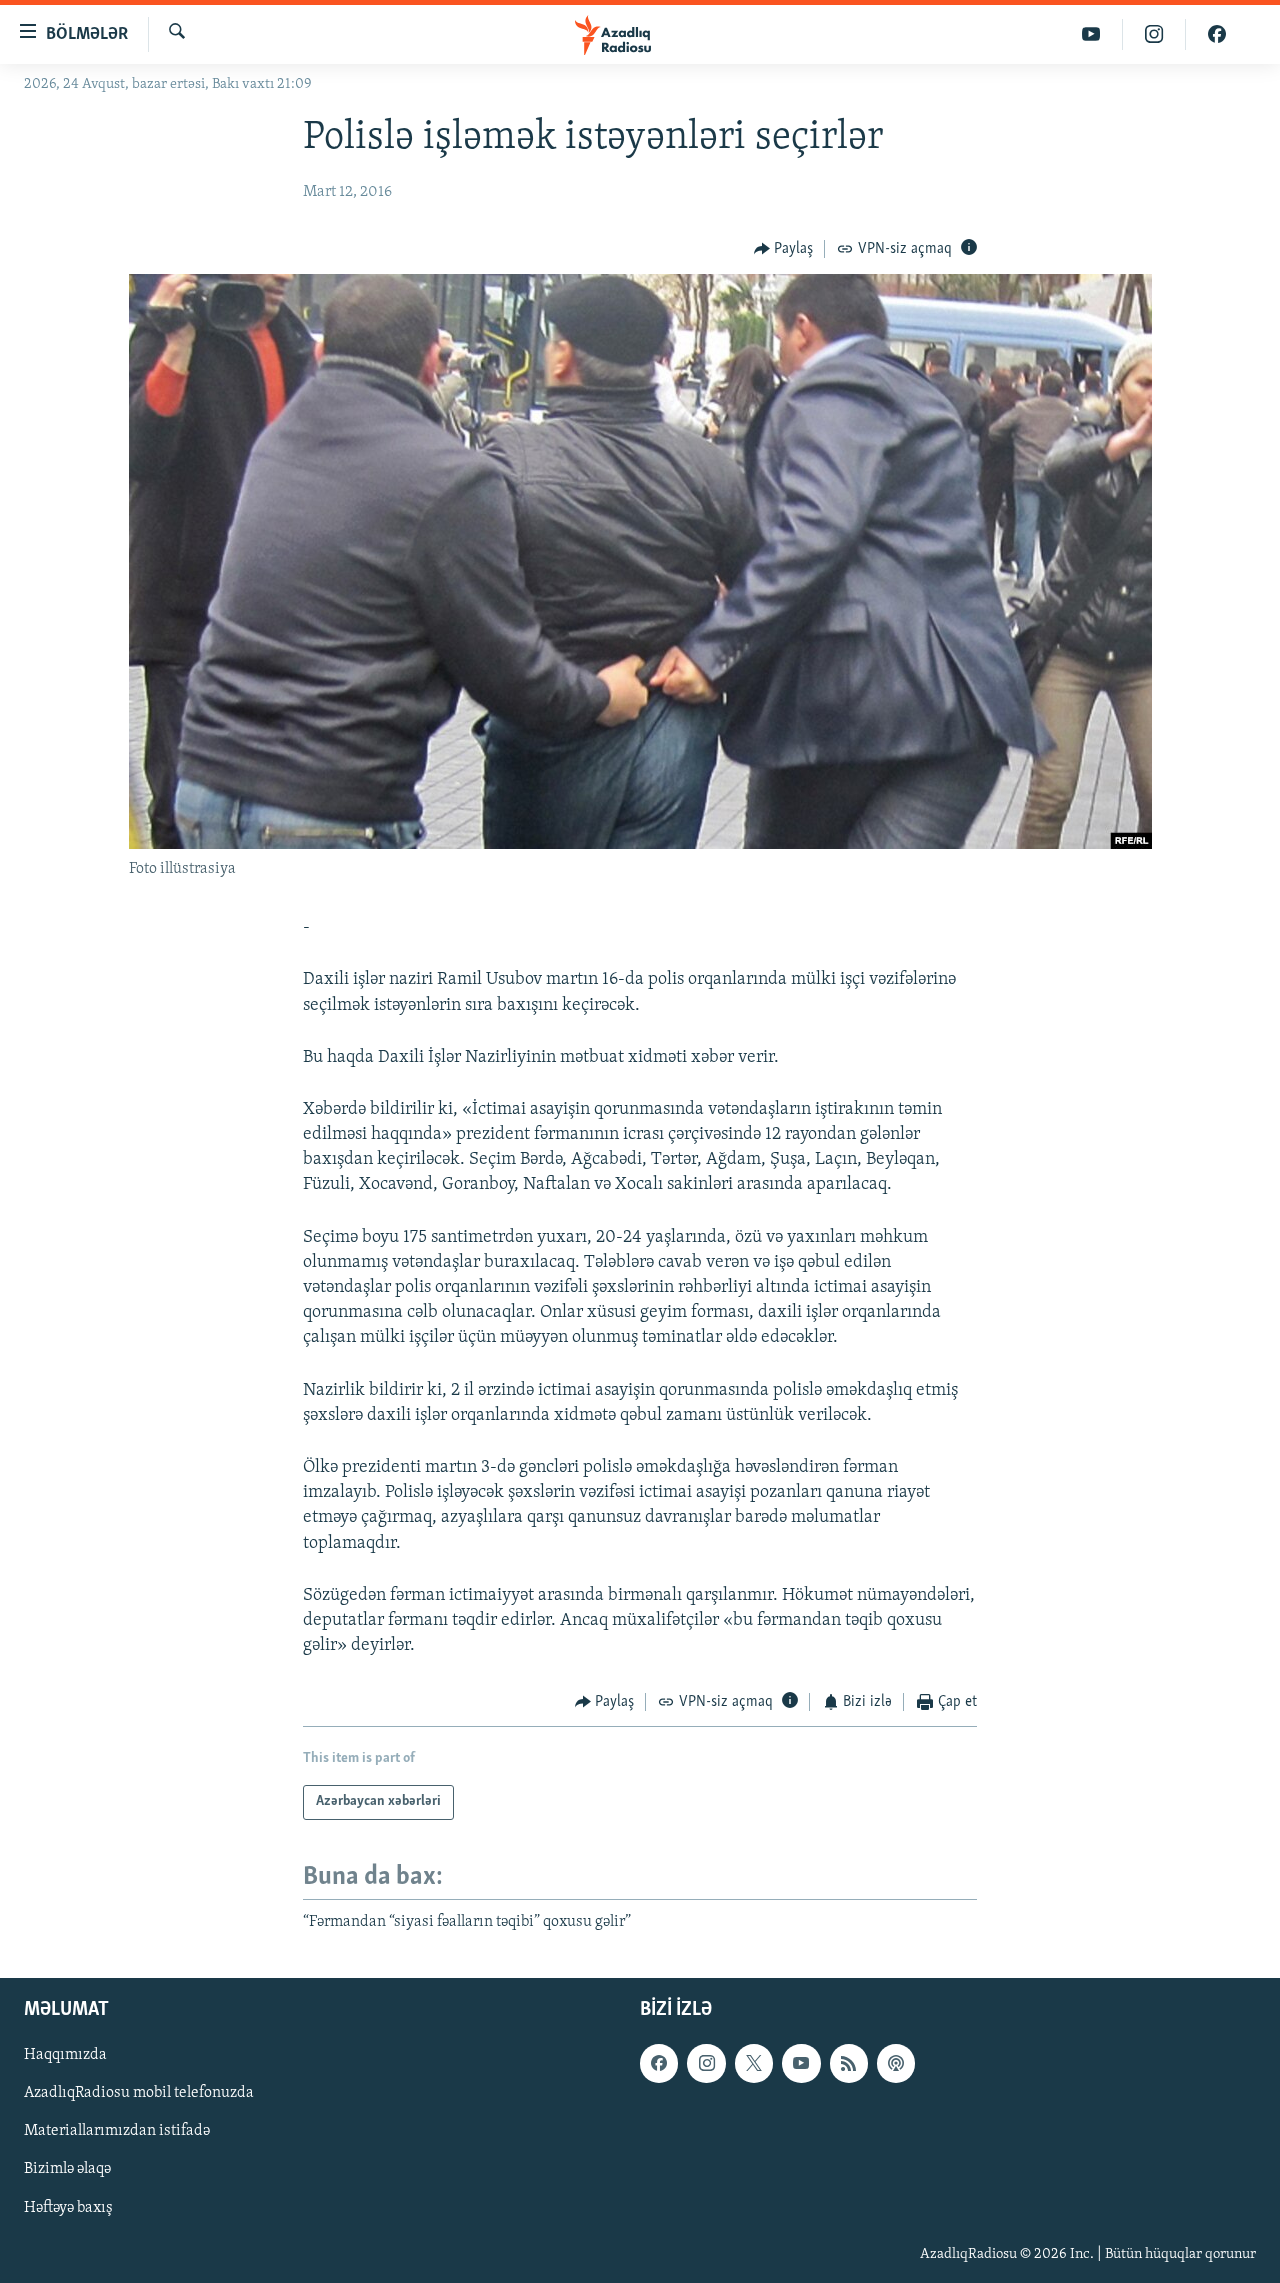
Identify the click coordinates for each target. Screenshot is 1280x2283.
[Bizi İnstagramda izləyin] (1154, 34)
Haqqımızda (65, 2055)
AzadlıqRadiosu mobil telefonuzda (139, 2093)
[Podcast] (896, 2063)
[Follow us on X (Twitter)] (754, 2063)
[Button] (784, 249)
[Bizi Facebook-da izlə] (1217, 34)
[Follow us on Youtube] (801, 2063)
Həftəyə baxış (68, 2208)
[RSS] (849, 2063)
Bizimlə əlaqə (67, 2170)
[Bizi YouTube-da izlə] (1091, 34)
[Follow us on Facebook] (659, 2063)
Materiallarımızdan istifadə (117, 2131)
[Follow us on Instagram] (706, 2063)
